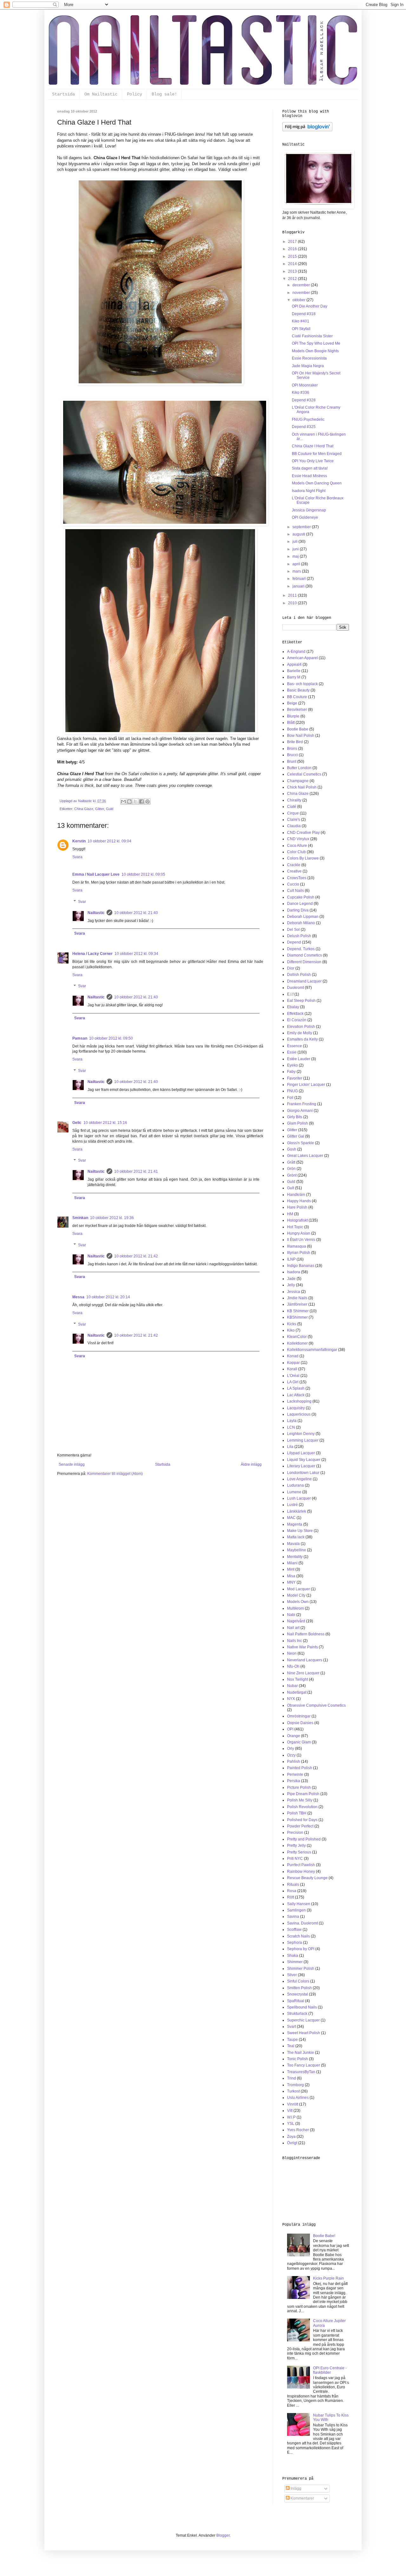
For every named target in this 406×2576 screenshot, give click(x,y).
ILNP (291, 1259)
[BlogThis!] (129, 801)
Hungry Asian (299, 1233)
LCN (291, 1427)
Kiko (291, 1330)
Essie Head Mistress (309, 476)
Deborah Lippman (303, 917)
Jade (291, 1279)
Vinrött (293, 2104)
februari (300, 579)
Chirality (294, 800)
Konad (293, 1356)
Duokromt (295, 988)
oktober (299, 300)
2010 (293, 603)
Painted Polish (300, 1768)
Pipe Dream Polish (303, 1794)
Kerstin (79, 841)
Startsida (63, 94)
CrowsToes (297, 878)
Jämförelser (297, 1304)
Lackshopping (299, 1401)
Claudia (294, 826)
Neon (292, 1653)
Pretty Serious (299, 1852)
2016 (293, 249)
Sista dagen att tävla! (310, 468)
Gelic (77, 1123)
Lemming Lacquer (303, 1440)
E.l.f (290, 994)
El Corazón (297, 1020)
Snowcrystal (298, 1994)
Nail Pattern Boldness (306, 1634)
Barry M (294, 677)
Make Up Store (300, 1531)
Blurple (293, 716)
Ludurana (295, 1485)
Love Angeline (299, 1479)
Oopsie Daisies (300, 1723)
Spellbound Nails (302, 2007)
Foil (290, 1098)
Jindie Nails (297, 1298)
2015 (293, 256)
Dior (291, 968)
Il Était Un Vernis (301, 1240)
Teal (291, 2046)
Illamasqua (297, 1246)
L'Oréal (293, 1376)
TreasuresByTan (301, 2072)
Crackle (294, 865)
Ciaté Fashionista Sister (312, 336)
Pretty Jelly (296, 1846)
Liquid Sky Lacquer (304, 1460)
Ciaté (292, 807)
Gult (291, 1188)
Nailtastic (96, 913)
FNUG (292, 1091)
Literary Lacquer (301, 1466)
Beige (292, 703)
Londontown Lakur (303, 1473)
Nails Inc (295, 1641)
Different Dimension (304, 962)
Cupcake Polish (301, 897)
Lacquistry (296, 1408)
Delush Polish (299, 936)
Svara (77, 857)
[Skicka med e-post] (123, 801)
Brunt (292, 762)
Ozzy (291, 1755)
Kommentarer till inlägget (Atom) (115, 1474)
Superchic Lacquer (303, 2020)
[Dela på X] (135, 801)
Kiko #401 (301, 321)
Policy (134, 94)
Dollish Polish (299, 975)
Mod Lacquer (298, 1589)
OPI (290, 1729)
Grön (291, 1169)
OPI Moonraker (305, 385)
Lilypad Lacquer (301, 1453)
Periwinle (295, 1775)
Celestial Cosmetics (304, 774)
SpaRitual (296, 2001)
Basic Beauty (298, 690)
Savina (293, 1917)
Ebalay (293, 1007)
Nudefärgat (297, 1692)
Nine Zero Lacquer (303, 1673)
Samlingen (296, 1910)
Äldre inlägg (251, 1464)
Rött (291, 1897)
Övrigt (292, 2143)
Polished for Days (302, 1820)
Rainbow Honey (301, 1872)
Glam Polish (298, 1123)
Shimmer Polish (301, 1969)
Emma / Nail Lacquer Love (96, 874)
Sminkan (80, 1218)
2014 (293, 264)
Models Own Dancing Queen (317, 483)
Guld (110, 809)
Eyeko (292, 1065)
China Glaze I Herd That (313, 446)
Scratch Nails (298, 1936)
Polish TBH (297, 1813)
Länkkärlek (297, 1511)
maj (296, 556)
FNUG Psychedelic (308, 419)
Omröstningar (299, 1716)
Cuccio (293, 884)
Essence (295, 1046)
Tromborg (295, 2085)
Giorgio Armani (300, 1111)
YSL (291, 2124)
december (302, 285)
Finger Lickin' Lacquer (306, 1085)
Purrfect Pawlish (301, 1865)
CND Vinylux (298, 839)
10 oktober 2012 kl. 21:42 (136, 1256)
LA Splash (296, 1388)
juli (295, 542)
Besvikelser (297, 710)
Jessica (294, 1292)
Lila (290, 1447)
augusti (299, 534)
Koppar (293, 1363)
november (302, 293)
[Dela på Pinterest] (147, 801)
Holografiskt (297, 1220)
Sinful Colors (298, 1981)
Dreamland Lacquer (304, 981)
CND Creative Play (303, 833)
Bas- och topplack (302, 684)
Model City (296, 1595)
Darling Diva (298, 910)
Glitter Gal (296, 1136)
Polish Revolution (302, 1807)
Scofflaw (294, 1930)
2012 (293, 279)
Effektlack (295, 1014)
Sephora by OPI (301, 1949)
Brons (292, 749)
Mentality (295, 1557)
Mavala (293, 1544)
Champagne (298, 781)
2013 (293, 271)
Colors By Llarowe (303, 858)
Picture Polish (299, 1788)
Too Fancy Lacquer (304, 2065)
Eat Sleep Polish (301, 1001)
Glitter (100, 809)
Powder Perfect (300, 1826)
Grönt (292, 1175)
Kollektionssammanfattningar (312, 1350)
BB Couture (297, 697)
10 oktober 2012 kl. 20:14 (108, 1297)
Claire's (294, 820)
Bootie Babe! (324, 2236)
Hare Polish (297, 1207)
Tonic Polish (298, 2059)
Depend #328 (304, 400)
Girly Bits (295, 1117)
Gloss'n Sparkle (301, 1143)
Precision (295, 1833)
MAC (291, 1518)
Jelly (291, 1285)
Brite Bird (295, 742)
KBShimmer (297, 1317)
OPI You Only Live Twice (313, 461)
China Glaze (84, 809)
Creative (294, 871)
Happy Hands (299, 1201)
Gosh (292, 1149)
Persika (294, 1781)
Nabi (291, 1615)
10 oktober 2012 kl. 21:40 (136, 913)
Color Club (296, 852)
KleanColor (297, 1337)
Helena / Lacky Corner (92, 954)
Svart (291, 2027)
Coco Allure (297, 846)
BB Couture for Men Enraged (317, 454)
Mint (291, 1569)
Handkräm (296, 1195)
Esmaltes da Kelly (302, 1039)
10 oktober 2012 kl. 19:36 (112, 1218)
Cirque (293, 813)
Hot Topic (295, 1227)
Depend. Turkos (301, 949)
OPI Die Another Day (310, 306)
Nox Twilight (298, 1679)
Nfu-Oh (293, 1666)
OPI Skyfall (301, 329)
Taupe (292, 2040)
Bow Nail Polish (301, 736)
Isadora (294, 1272)
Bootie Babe (298, 729)
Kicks (292, 1324)
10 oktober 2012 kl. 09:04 (109, 841)
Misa (291, 1576)
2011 (293, 595)
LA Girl (293, 1382)
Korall (292, 1369)
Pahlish (294, 1762)
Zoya (291, 2137)
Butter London (299, 768)
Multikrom (295, 1608)
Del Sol (293, 930)
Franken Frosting (302, 1104)
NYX (291, 1699)
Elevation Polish (301, 1027)
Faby (291, 1072)
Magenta (295, 1524)
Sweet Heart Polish (304, 2033)
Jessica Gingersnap (309, 510)
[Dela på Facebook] (141, 801)
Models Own (298, 1602)
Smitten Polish (299, 1988)
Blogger (223, 2535)
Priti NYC (295, 1859)
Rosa (292, 1891)
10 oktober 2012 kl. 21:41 (136, 1171)
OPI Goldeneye (305, 517)
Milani (292, 1563)
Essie (292, 1052)
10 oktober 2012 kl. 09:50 (111, 1038)
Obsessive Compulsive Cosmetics (316, 1705)
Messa (78, 1297)
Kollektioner (297, 1343)
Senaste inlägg (72, 1464)
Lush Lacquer (299, 1498)
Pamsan (80, 1038)
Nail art (293, 1628)
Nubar (292, 1686)
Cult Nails (295, 891)
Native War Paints (302, 1647)
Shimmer (295, 1962)
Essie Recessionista (309, 358)
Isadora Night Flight (309, 491)
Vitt (290, 2111)
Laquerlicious (299, 1414)
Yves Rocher (298, 2130)
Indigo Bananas (301, 1266)
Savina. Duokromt (302, 1923)
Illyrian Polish (299, 1253)
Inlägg (295, 2488)
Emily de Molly (300, 1033)
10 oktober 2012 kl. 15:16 (105, 1123)
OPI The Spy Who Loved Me (316, 343)
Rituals (293, 1885)
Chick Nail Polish (302, 787)
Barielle (294, 671)
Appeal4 (294, 665)
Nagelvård (296, 1621)
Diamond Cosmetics (304, 955)
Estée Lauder (299, 1059)
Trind (291, 2078)
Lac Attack (296, 1395)
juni (296, 549)
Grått (291, 1162)
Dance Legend (300, 904)
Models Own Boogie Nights (315, 351)
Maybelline (297, 1550)
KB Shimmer (298, 1311)
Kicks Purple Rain (328, 2278)
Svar (82, 902)
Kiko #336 (301, 393)
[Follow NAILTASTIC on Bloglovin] (307, 130)
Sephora (295, 1943)
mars (297, 571)
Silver (292, 1975)
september (302, 527)
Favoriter (295, 1078)
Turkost (293, 2091)
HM (290, 1214)
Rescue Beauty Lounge (307, 1878)
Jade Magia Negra (308, 366)
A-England (296, 652)
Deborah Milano (301, 923)
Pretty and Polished (304, 1839)
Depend (294, 942)
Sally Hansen (299, 1904)
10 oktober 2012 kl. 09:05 (143, 874)
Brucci (292, 755)
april (297, 564)
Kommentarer (302, 2498)
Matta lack (296, 1537)
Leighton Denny (301, 1434)
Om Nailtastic (101, 94)
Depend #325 (304, 427)
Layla (292, 1421)
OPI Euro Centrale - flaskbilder (330, 2370)
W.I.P (291, 2117)
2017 (293, 242)
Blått (291, 723)
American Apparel (302, 658)
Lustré (292, 1505)
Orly (291, 1749)
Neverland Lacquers (305, 1660)
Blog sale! (164, 94)
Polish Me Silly (300, 1800)
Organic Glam (299, 1742)
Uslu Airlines (298, 2098)
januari (299, 586)
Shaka (293, 1956)
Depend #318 (304, 314)
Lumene (294, 1492)
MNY (291, 1582)
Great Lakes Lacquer (305, 1156)
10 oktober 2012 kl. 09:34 (136, 954)
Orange (294, 1736)
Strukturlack (297, 2014)
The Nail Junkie (301, 2053)
